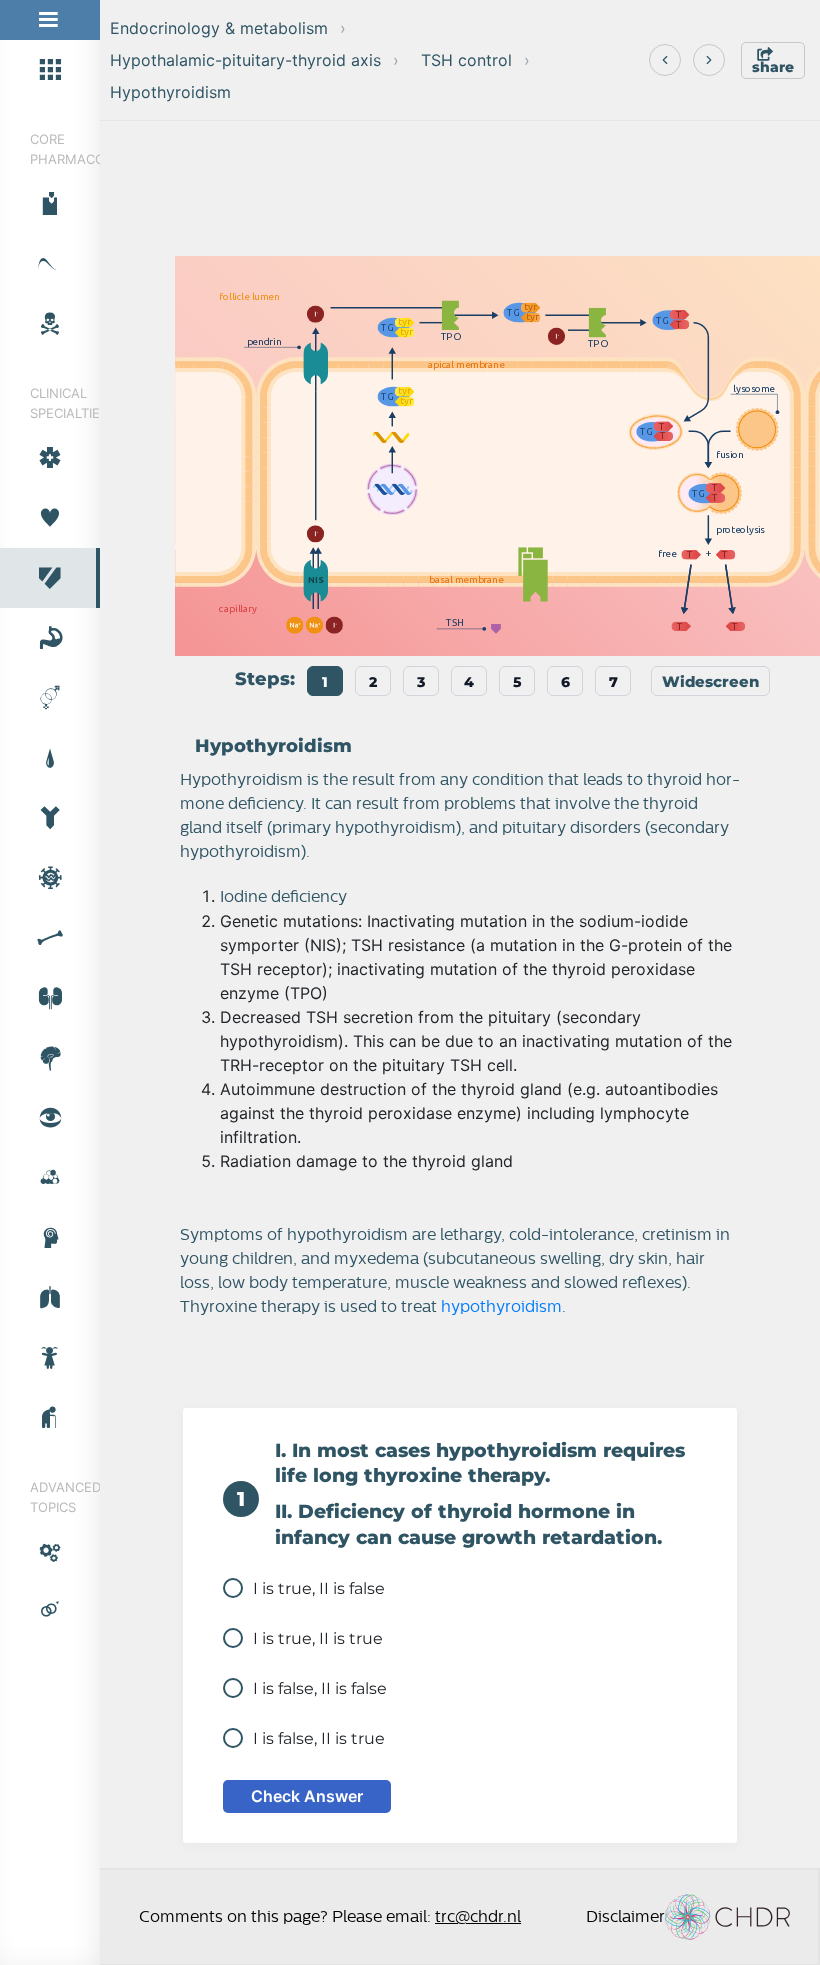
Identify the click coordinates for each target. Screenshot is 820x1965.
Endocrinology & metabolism (219, 28)
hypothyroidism (501, 1307)
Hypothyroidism (170, 92)
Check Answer (307, 1796)
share (773, 67)
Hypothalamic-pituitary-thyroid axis (245, 60)
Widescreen (710, 681)
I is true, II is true (318, 1638)
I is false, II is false (320, 1688)
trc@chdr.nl (478, 1917)
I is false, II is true (319, 1738)
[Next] (709, 60)
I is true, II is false (319, 1588)
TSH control (466, 60)
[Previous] (665, 60)
